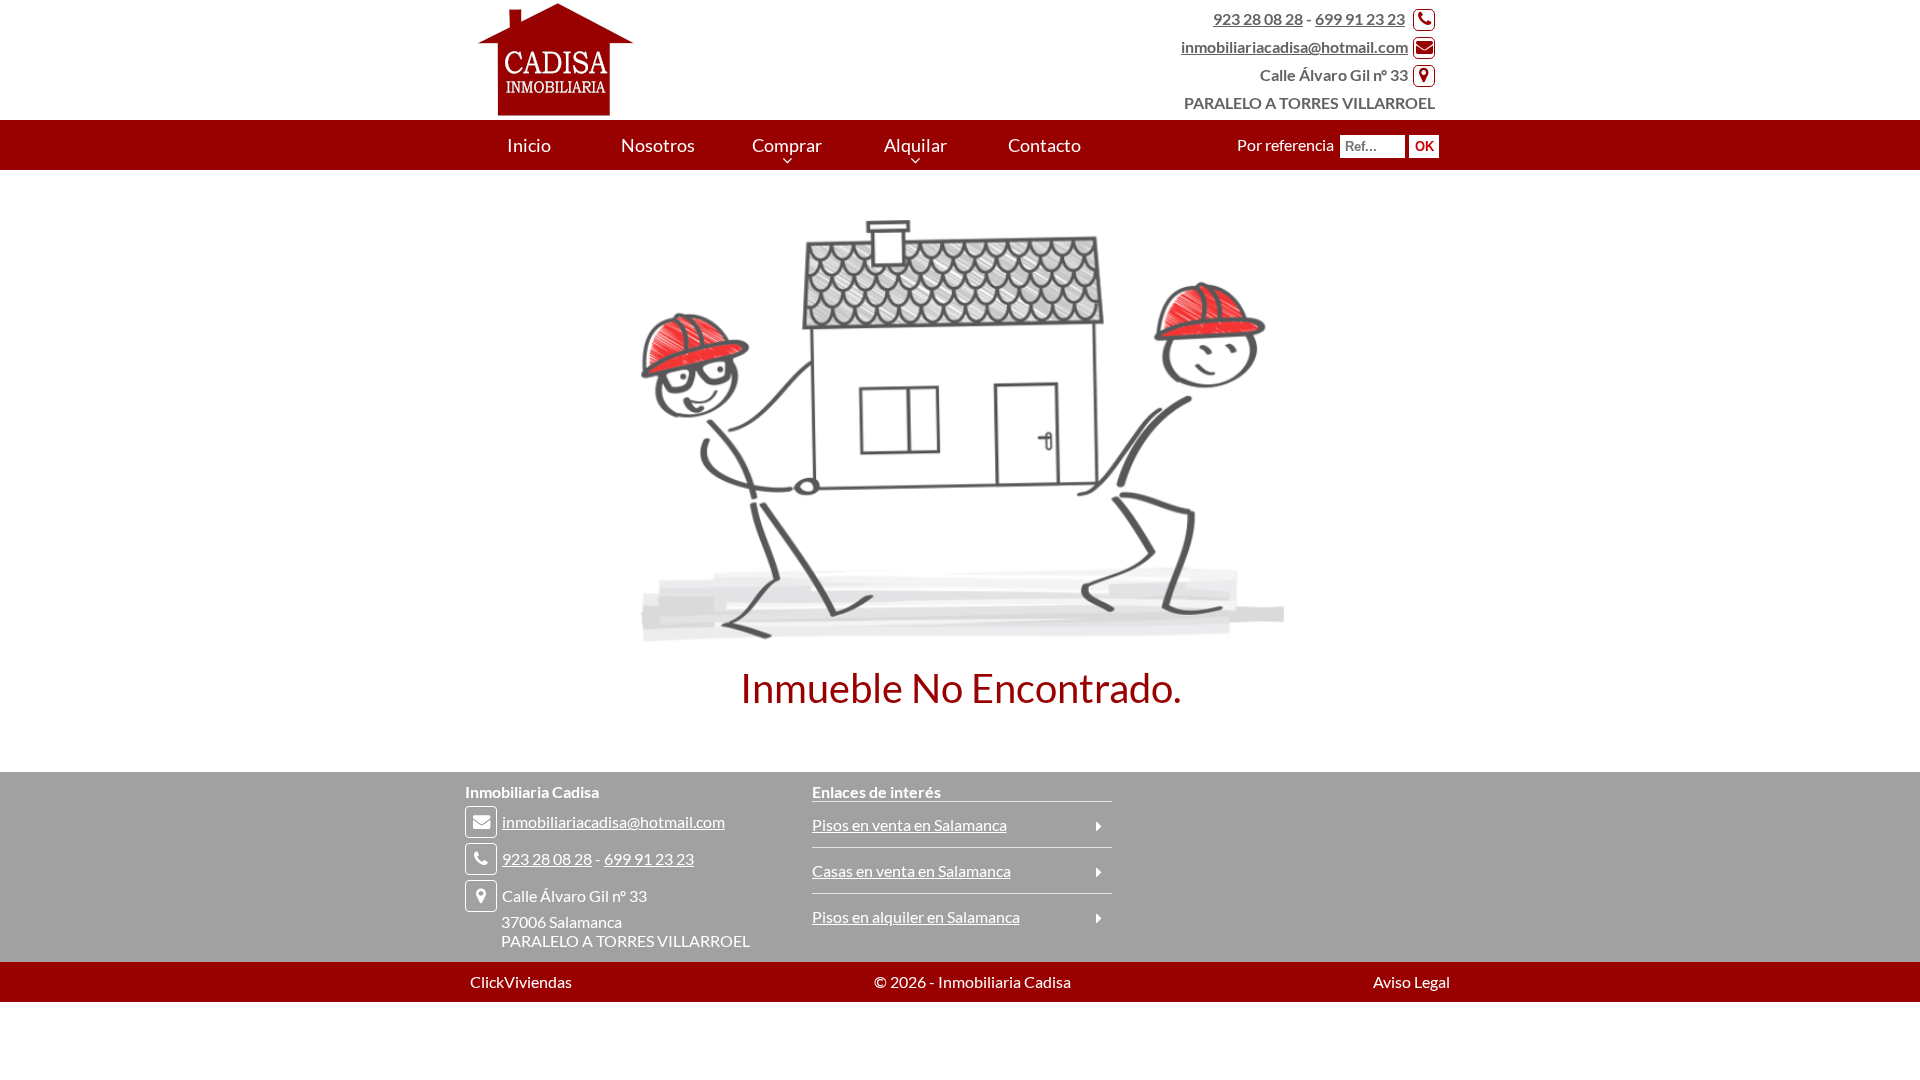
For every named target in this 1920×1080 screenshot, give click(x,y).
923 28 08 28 (1258, 18)
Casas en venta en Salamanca (911, 870)
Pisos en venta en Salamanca (909, 824)
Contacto (1044, 145)
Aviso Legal (1411, 981)
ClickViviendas (521, 981)
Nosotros (658, 145)
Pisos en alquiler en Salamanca (916, 916)
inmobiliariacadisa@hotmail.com (1294, 46)
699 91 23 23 (1360, 18)
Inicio (529, 145)
